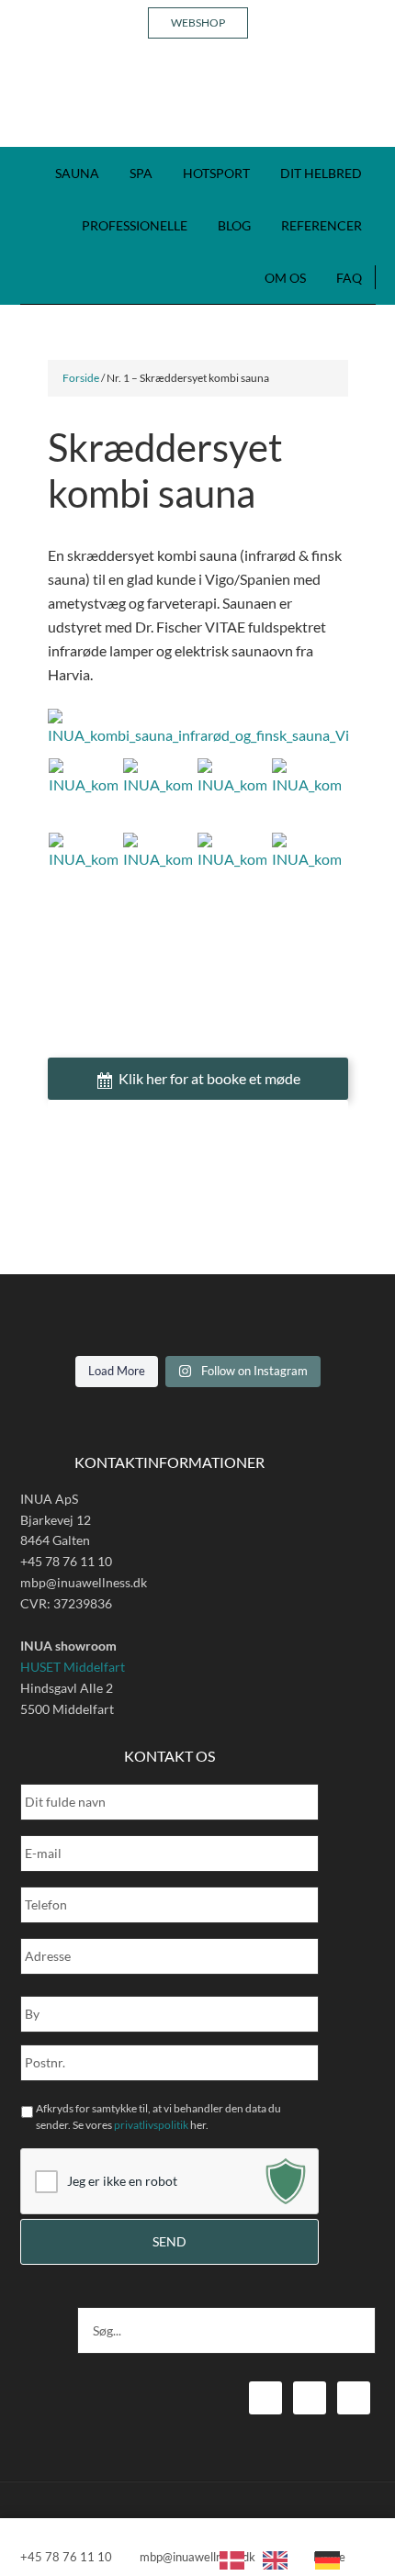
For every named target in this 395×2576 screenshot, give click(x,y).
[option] (280, 2560)
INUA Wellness (197, 101)
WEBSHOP (198, 22)
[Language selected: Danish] (289, 2559)
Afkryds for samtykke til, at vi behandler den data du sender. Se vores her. (158, 2117)
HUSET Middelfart (73, 1667)
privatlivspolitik (151, 2125)
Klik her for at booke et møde (209, 1078)
